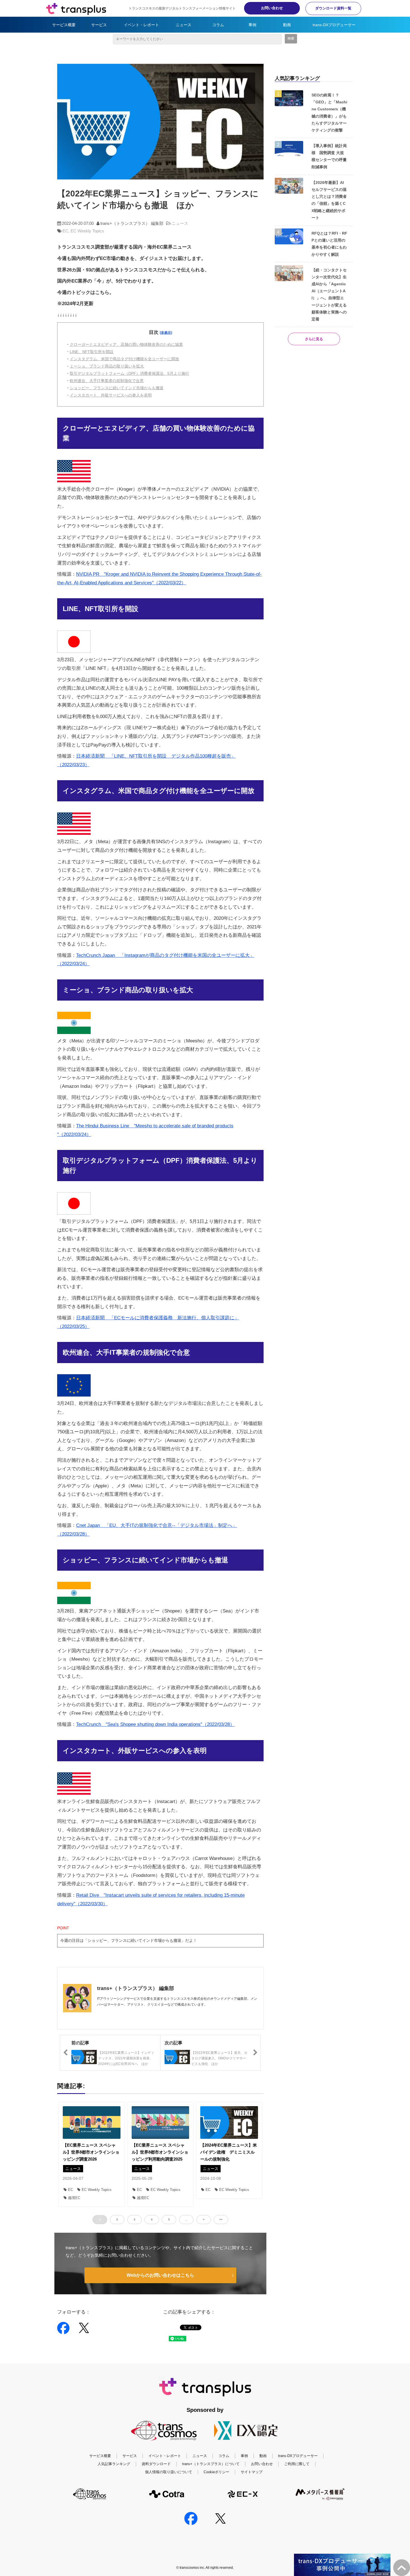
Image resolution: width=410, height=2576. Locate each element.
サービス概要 (64, 25)
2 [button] (117, 2219)
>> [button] (221, 2219)
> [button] (204, 2219)
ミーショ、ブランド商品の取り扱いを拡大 (107, 366)
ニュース (184, 25)
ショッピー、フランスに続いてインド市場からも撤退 (117, 388)
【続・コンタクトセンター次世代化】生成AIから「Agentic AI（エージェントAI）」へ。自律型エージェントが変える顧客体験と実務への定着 (329, 295)
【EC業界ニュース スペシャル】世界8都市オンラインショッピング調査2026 (91, 2152)
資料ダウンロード (156, 2464)
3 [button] (134, 2219)
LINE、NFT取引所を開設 (92, 352)
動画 (287, 25)
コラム (218, 25)
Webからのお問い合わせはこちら (160, 2275)
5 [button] (169, 2219)
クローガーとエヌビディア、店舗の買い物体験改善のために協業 (126, 344)
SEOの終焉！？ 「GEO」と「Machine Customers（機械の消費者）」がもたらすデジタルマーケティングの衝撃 (329, 113)
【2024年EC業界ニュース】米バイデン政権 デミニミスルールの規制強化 (229, 2152)
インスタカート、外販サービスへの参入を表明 (111, 395)
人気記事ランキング (114, 2464)
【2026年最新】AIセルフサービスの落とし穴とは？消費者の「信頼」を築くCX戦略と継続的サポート (329, 200)
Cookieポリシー (216, 2472)
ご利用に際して (297, 2464)
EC (65, 231)
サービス (99, 25)
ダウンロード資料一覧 (333, 8)
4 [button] (152, 2219)
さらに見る (314, 339)
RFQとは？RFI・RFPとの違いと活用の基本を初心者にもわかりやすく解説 (329, 244)
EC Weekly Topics (87, 231)
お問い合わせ (272, 8)
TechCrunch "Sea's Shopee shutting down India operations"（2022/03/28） (155, 1724)
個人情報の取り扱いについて (169, 2472)
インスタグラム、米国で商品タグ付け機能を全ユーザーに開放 (124, 359)
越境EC (74, 2198)
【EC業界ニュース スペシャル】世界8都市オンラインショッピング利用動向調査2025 (160, 2152)
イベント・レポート (141, 25)
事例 (252, 25)
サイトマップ (252, 2472)
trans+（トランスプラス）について (211, 2464)
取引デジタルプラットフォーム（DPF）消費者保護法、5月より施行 (129, 373)
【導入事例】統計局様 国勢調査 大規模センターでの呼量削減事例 (329, 156)
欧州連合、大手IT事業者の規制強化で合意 (107, 381)
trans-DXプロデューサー (334, 25)
